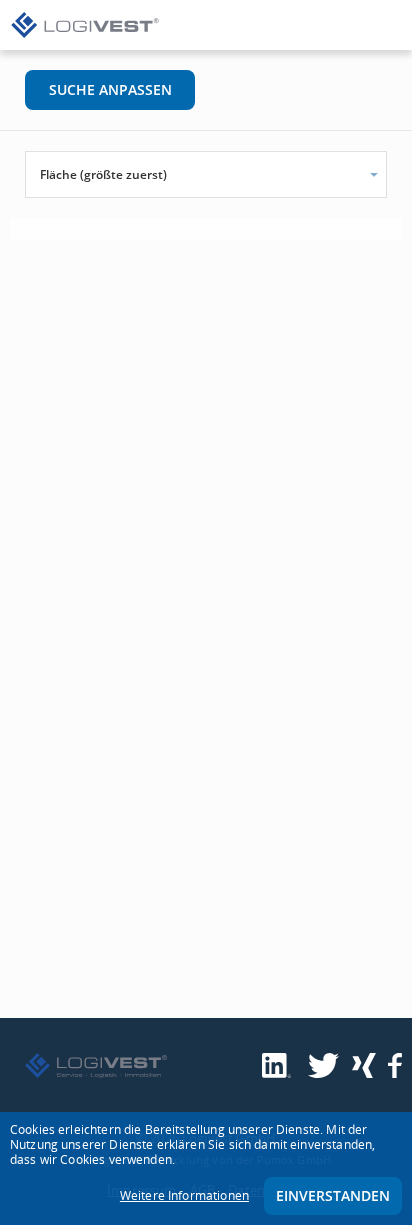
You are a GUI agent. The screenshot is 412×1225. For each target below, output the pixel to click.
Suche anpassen (110, 89)
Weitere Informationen (184, 1195)
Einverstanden (333, 1195)
